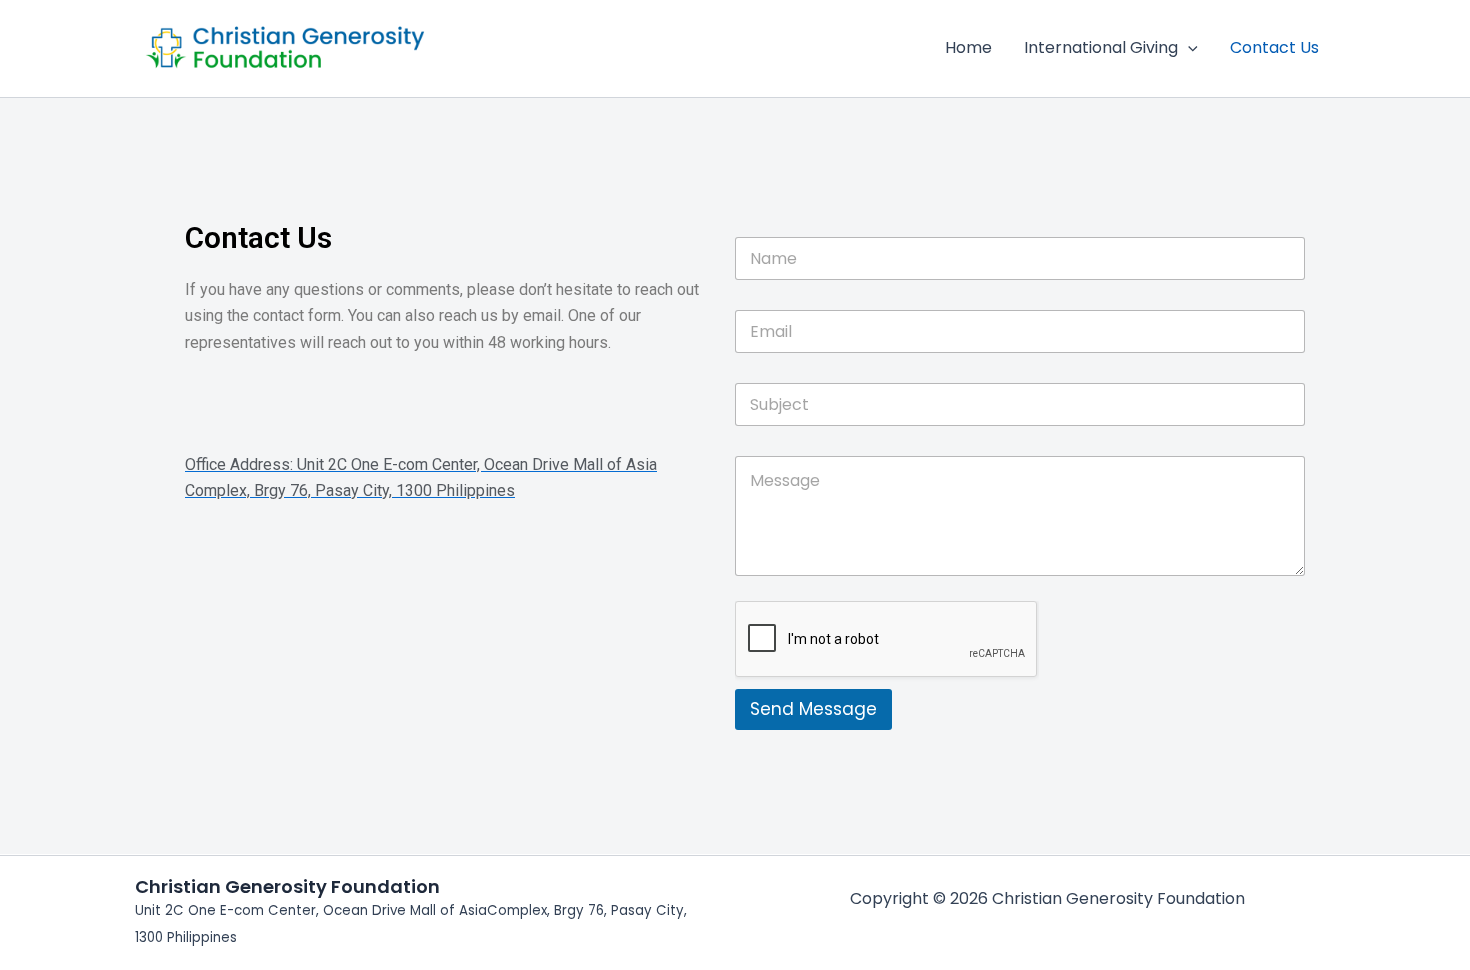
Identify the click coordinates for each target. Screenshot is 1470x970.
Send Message (813, 709)
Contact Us (1274, 47)
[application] (1188, 48)
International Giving (1101, 47)
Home (968, 47)
